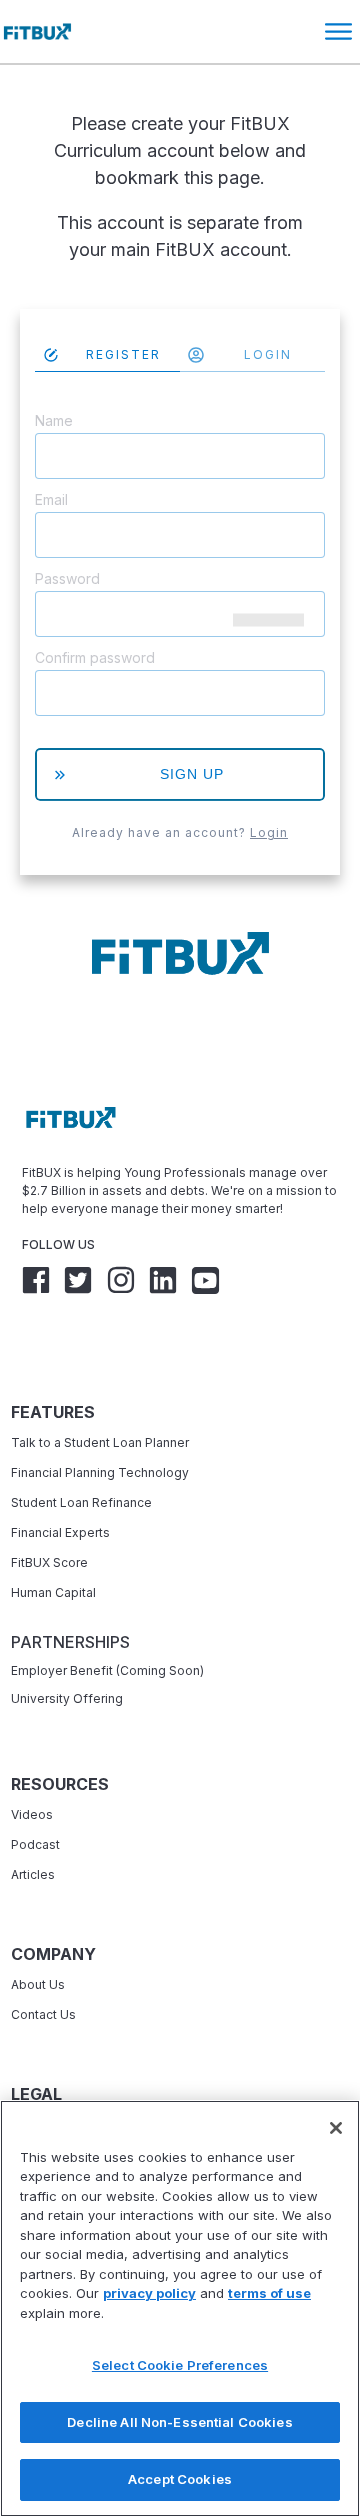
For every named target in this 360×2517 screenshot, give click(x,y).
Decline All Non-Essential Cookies (179, 2422)
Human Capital (53, 1592)
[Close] (336, 2128)
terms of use (269, 2293)
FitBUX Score (49, 1562)
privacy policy (149, 2293)
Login (269, 832)
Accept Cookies (180, 2479)
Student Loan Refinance (83, 1502)
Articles (33, 1874)
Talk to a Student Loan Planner (100, 1442)
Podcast (35, 1844)
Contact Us (43, 2014)
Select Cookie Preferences (180, 2365)
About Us (38, 1984)
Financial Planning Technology (100, 1472)
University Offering (67, 1698)
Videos (32, 1814)
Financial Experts (60, 1532)
